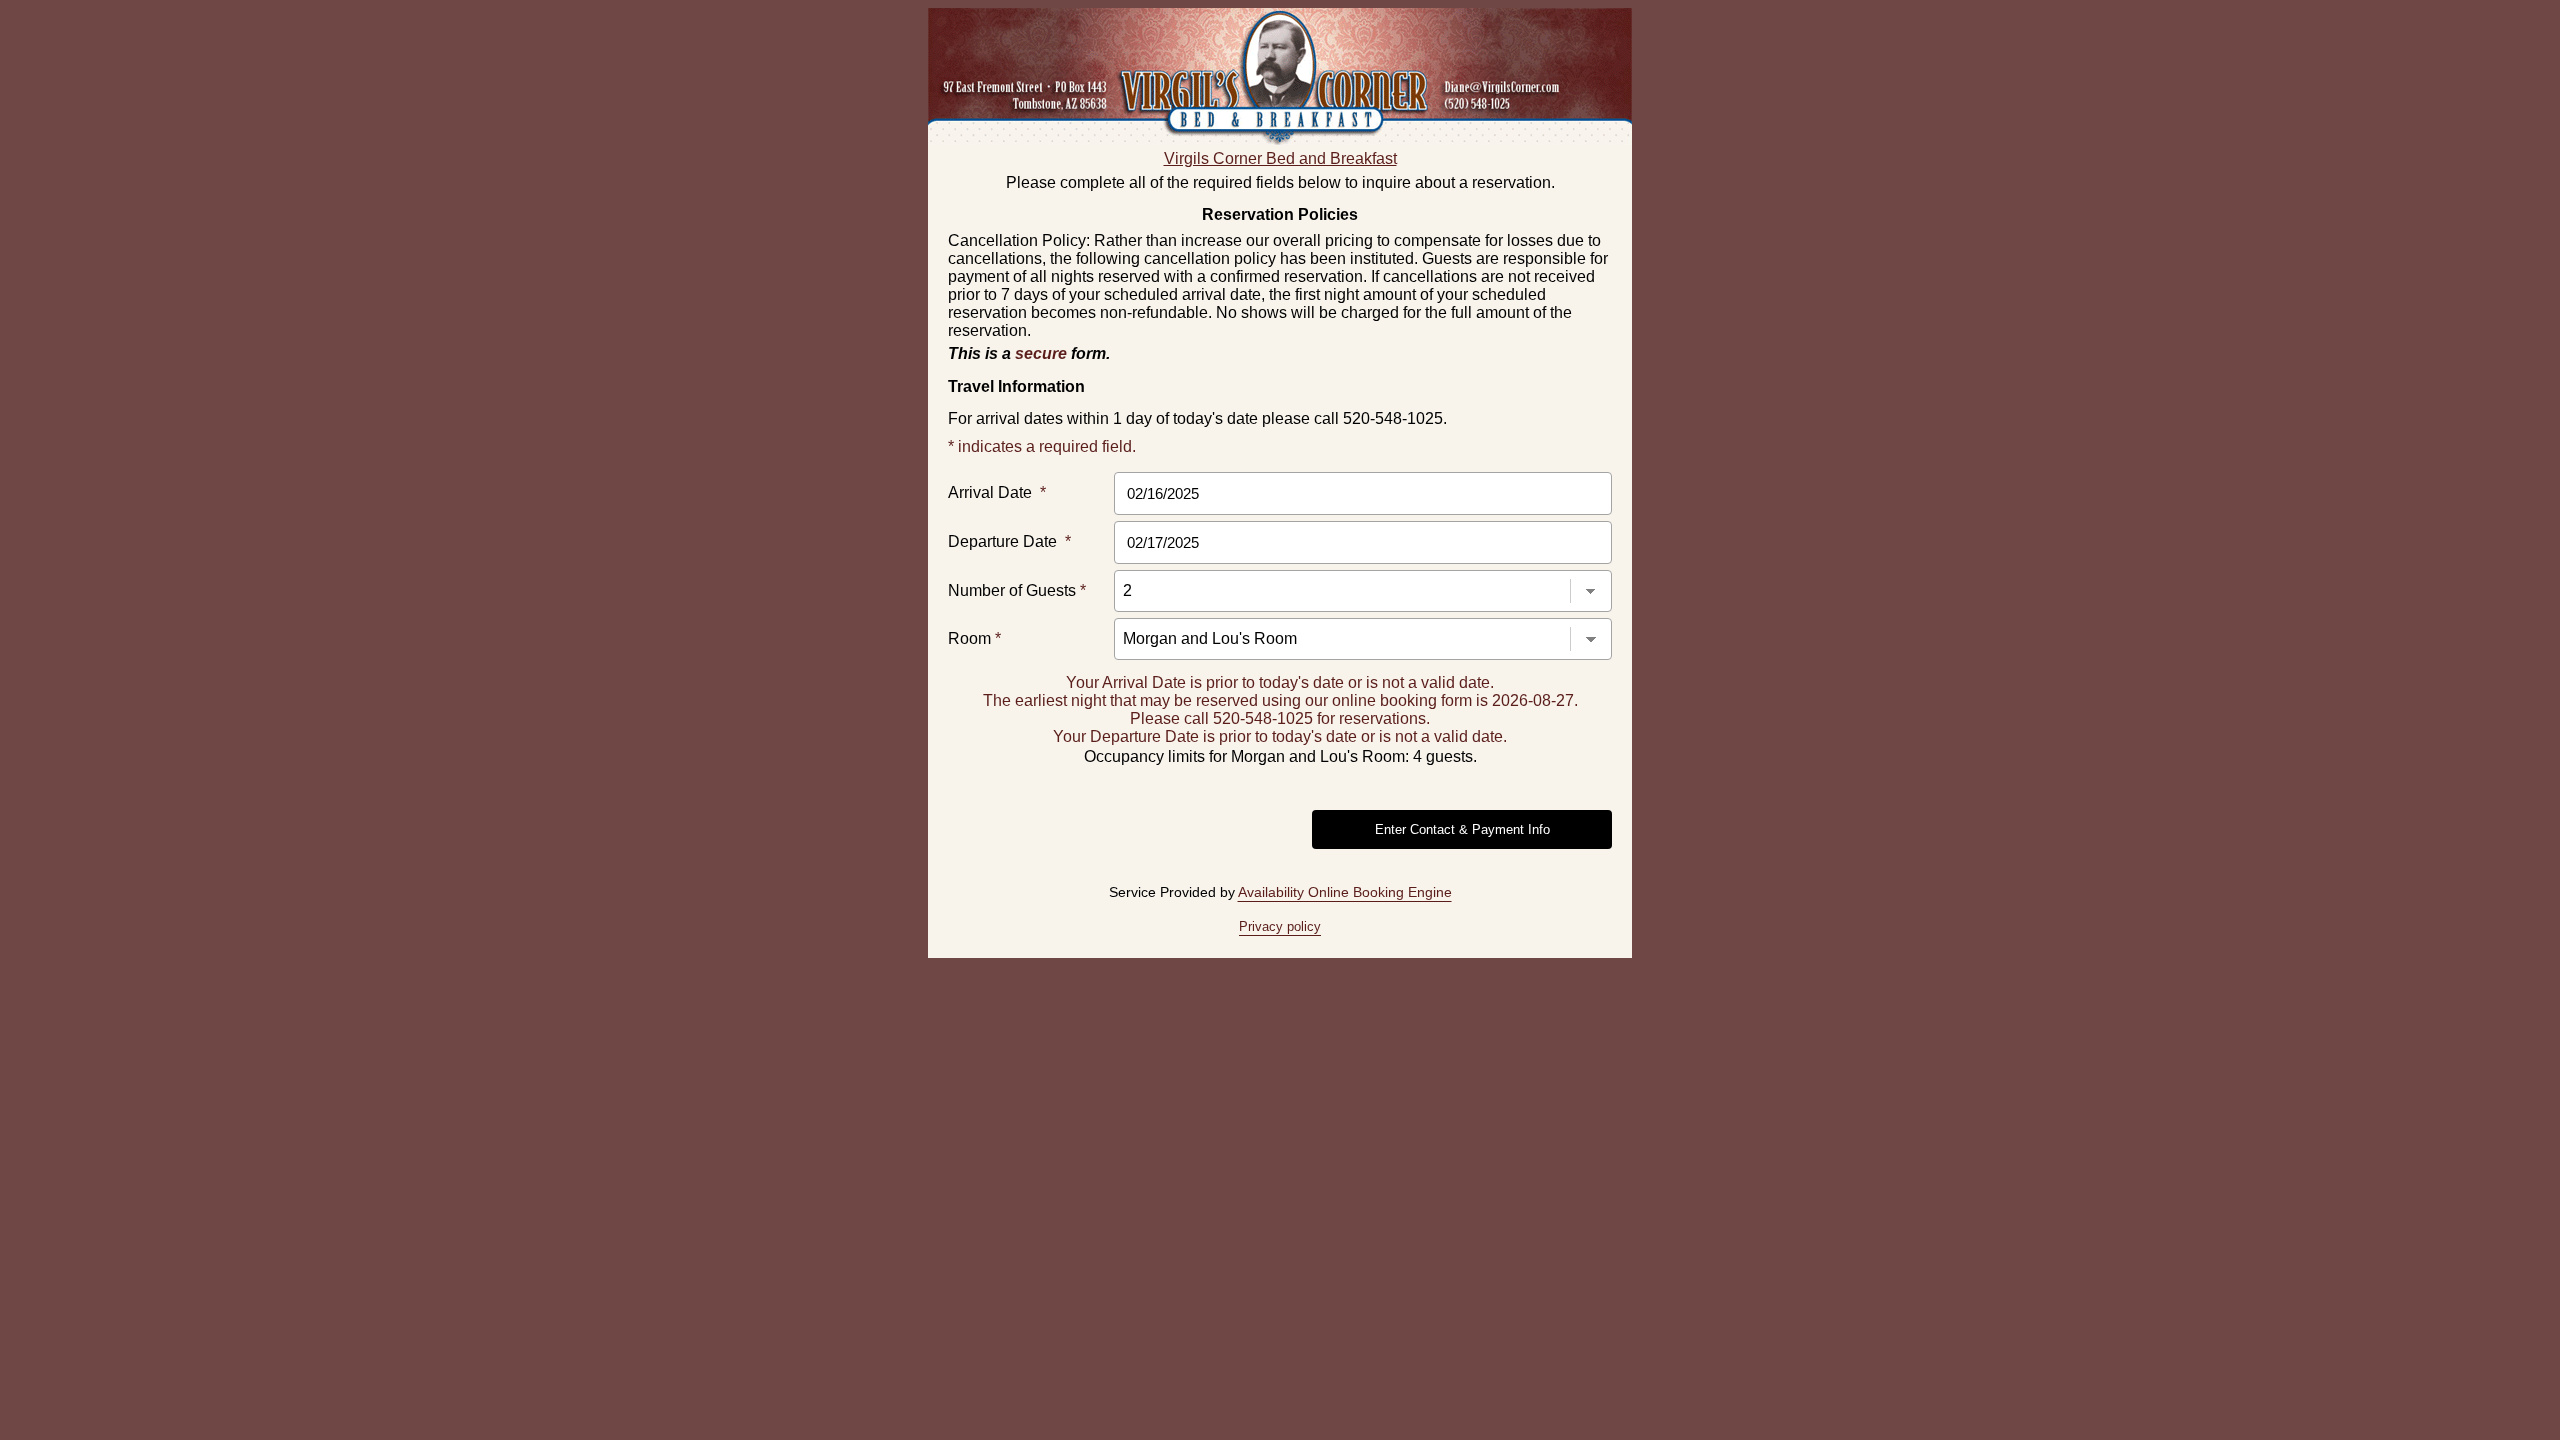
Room (974, 638)
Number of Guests (1017, 590)
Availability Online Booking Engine (1345, 892)
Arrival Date (997, 492)
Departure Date (1009, 541)
